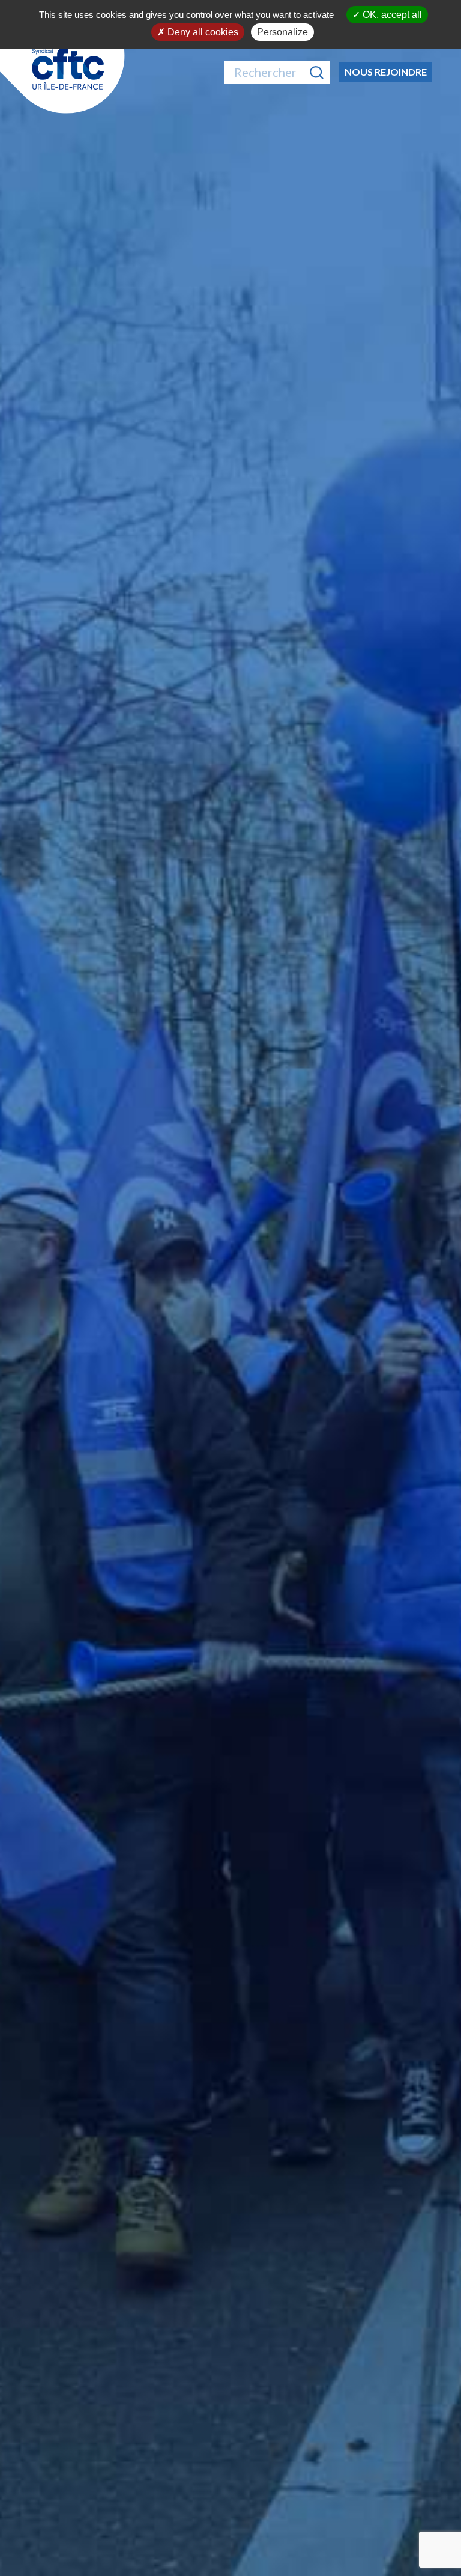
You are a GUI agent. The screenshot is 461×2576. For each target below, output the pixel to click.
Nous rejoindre (386, 72)
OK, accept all (391, 15)
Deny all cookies (202, 32)
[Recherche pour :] (277, 72)
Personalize (282, 32)
